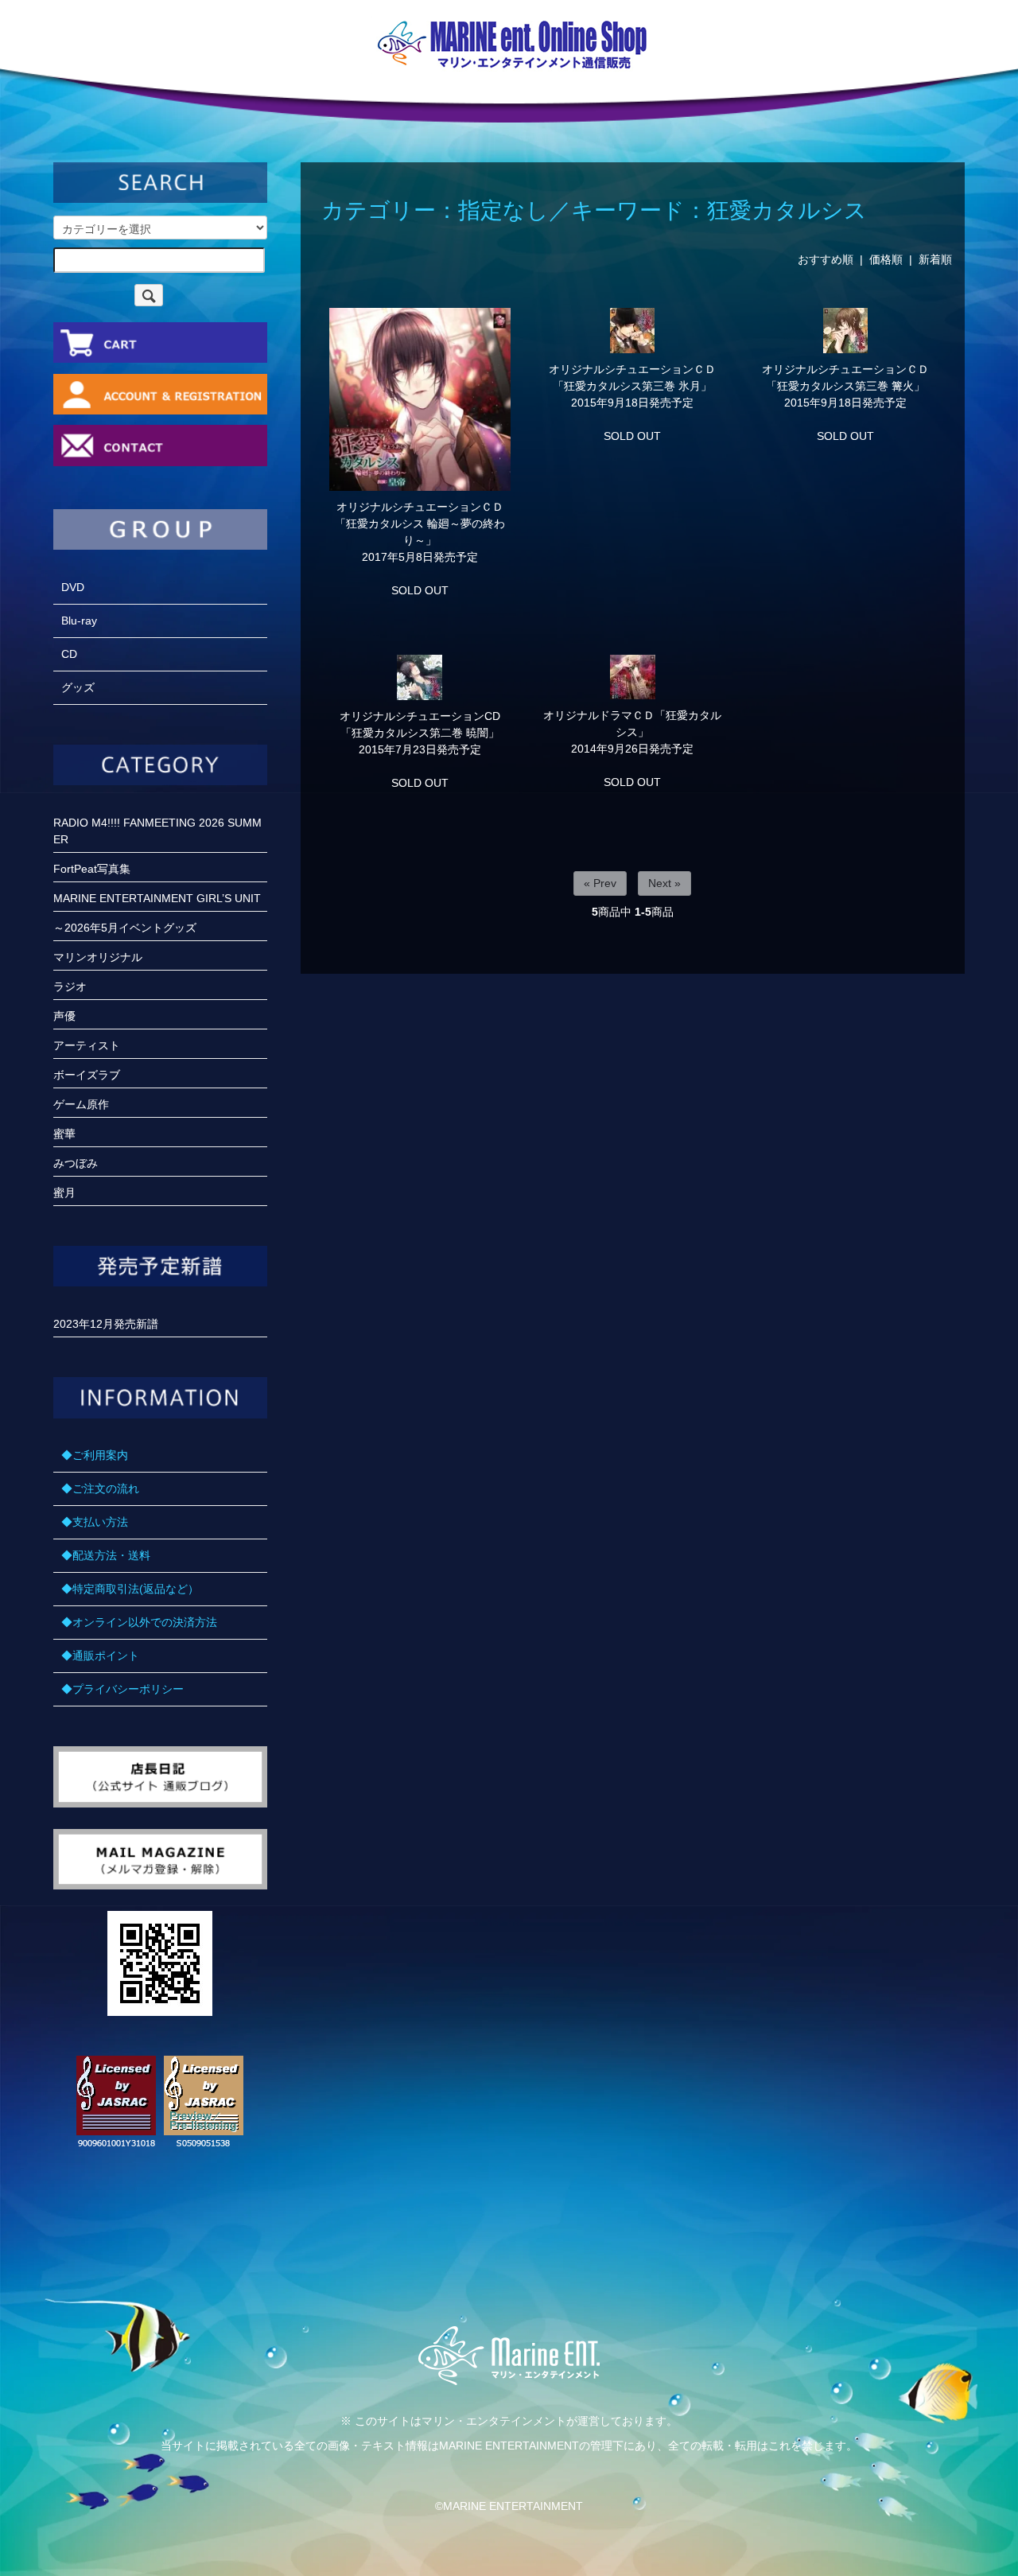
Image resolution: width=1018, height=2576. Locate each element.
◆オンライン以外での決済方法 (139, 1622)
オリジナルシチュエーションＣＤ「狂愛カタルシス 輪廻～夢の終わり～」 (420, 523)
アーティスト (87, 1045)
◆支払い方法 (95, 1522)
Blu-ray (79, 621)
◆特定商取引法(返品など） (130, 1589)
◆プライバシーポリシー (122, 1689)
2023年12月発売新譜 (106, 1324)
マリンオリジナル (98, 957)
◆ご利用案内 (95, 1455)
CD (69, 654)
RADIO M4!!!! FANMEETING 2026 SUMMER (157, 831)
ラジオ (70, 986)
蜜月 (64, 1193)
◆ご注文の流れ (100, 1488)
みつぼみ (76, 1163)
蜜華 (64, 1134)
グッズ (78, 687)
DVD (73, 587)
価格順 (886, 259)
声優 (64, 1016)
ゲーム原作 (81, 1104)
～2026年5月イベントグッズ (125, 928)
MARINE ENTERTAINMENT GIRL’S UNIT (157, 898)
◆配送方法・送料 (106, 1555)
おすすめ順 (826, 259)
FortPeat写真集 (92, 869)
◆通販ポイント (100, 1656)
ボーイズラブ (87, 1075)
